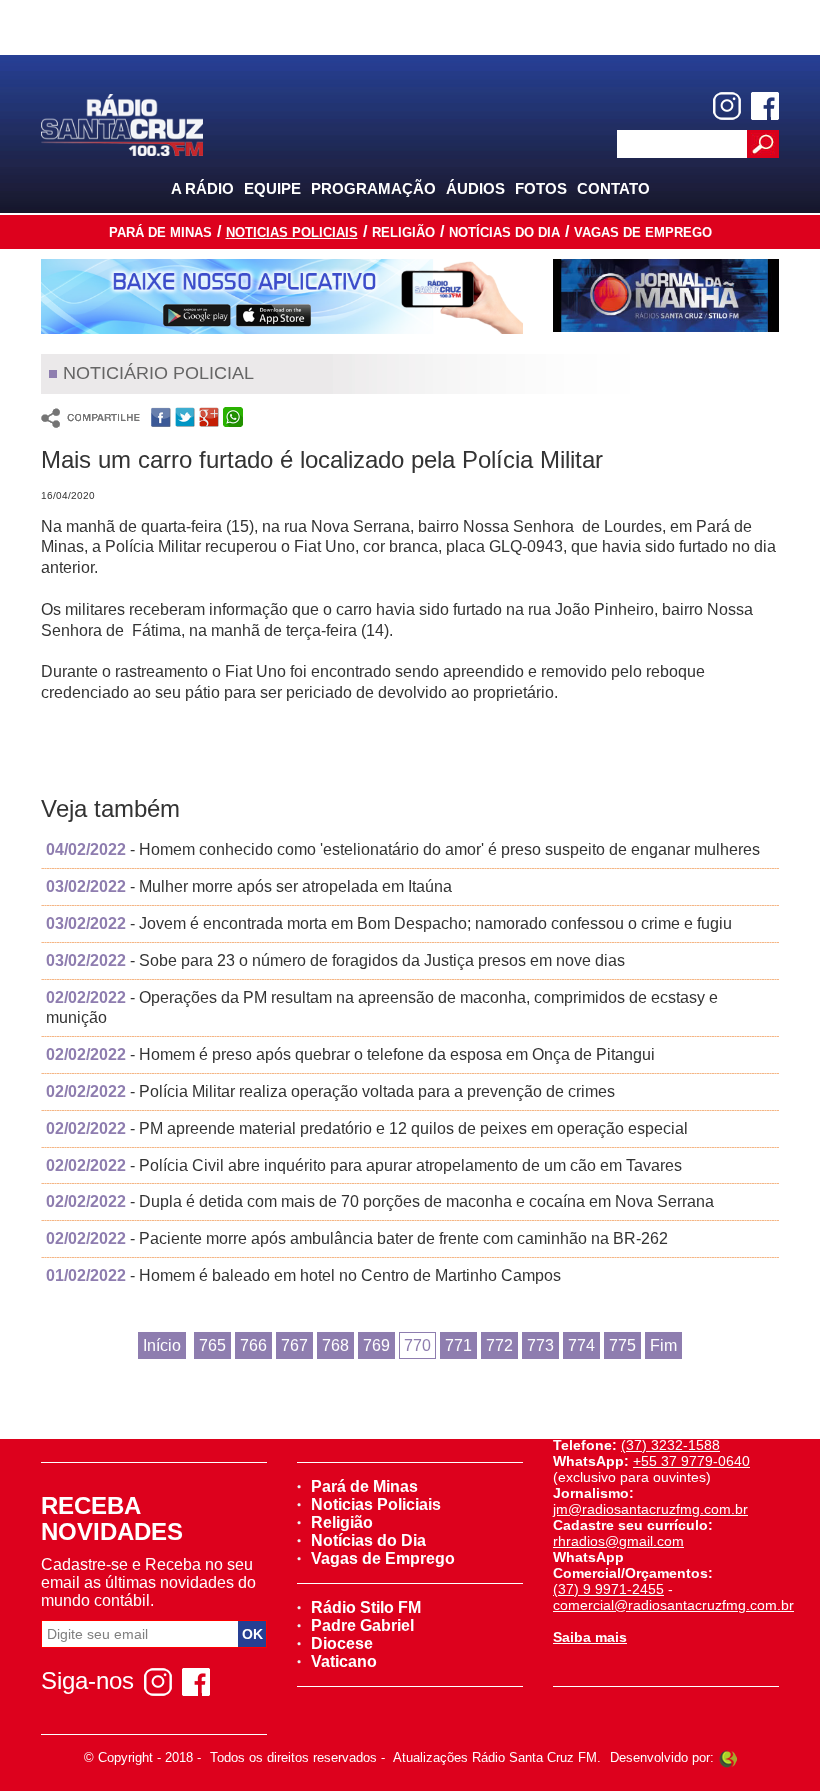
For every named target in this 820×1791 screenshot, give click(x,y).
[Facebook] (765, 106)
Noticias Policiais (292, 232)
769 (376, 1345)
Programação (373, 188)
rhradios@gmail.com (618, 1541)
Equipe (272, 188)
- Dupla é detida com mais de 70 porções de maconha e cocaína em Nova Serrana (380, 1201)
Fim (663, 1345)
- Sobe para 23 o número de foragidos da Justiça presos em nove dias (335, 960)
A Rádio (202, 188)
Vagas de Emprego (643, 232)
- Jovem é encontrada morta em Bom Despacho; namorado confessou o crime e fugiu (389, 923)
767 (294, 1345)
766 (253, 1345)
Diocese (342, 1643)
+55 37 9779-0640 (691, 1461)
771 (458, 1345)
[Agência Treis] (728, 1757)
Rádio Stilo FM (366, 1607)
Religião (403, 232)
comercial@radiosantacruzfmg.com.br (673, 1605)
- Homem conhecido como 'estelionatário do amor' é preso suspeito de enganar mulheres (403, 849)
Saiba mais (590, 1637)
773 (540, 1345)
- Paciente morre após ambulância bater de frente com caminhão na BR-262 (357, 1238)
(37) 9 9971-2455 (608, 1589)
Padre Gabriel (362, 1625)
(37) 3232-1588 (670, 1445)
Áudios (475, 188)
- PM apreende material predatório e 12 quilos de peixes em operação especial (367, 1128)
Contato (613, 188)
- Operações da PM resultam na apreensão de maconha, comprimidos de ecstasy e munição (382, 1008)
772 (499, 1345)
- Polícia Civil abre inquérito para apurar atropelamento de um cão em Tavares (364, 1165)
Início (162, 1345)
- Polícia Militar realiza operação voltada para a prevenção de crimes (330, 1091)
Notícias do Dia (504, 232)
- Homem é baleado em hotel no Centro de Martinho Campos (303, 1275)
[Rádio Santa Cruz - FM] (122, 123)
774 (581, 1345)
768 (335, 1345)
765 (212, 1345)
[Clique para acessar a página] (282, 296)
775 (622, 1345)
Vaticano (344, 1661)
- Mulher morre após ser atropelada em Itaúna (249, 886)
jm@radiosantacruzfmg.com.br (650, 1509)
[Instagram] (727, 106)
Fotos (541, 188)
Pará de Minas (160, 232)
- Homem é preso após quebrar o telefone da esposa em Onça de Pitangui (350, 1054)
